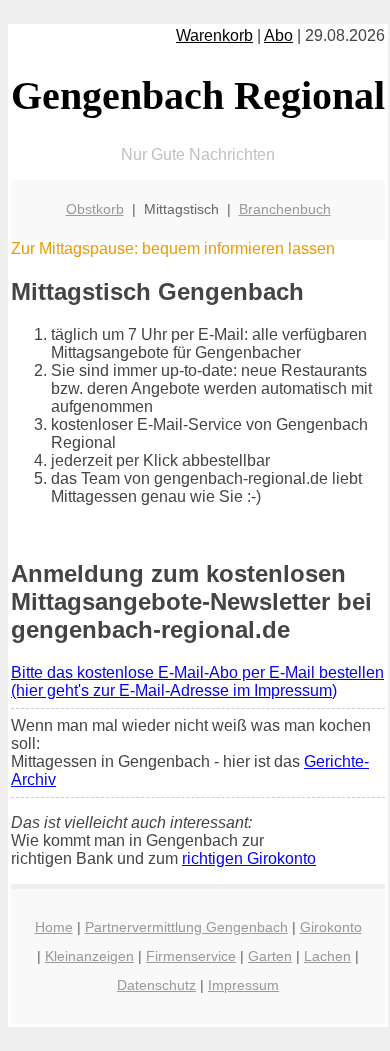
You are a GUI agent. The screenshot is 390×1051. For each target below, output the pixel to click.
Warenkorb (214, 35)
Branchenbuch (285, 209)
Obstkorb (95, 209)
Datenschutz (156, 985)
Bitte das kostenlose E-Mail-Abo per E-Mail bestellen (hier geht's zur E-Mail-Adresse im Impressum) (197, 681)
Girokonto (331, 927)
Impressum (243, 985)
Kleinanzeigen (89, 956)
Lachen (327, 956)
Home (54, 927)
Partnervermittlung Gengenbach (186, 927)
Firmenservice (191, 956)
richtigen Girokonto (249, 858)
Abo (278, 35)
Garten (270, 956)
